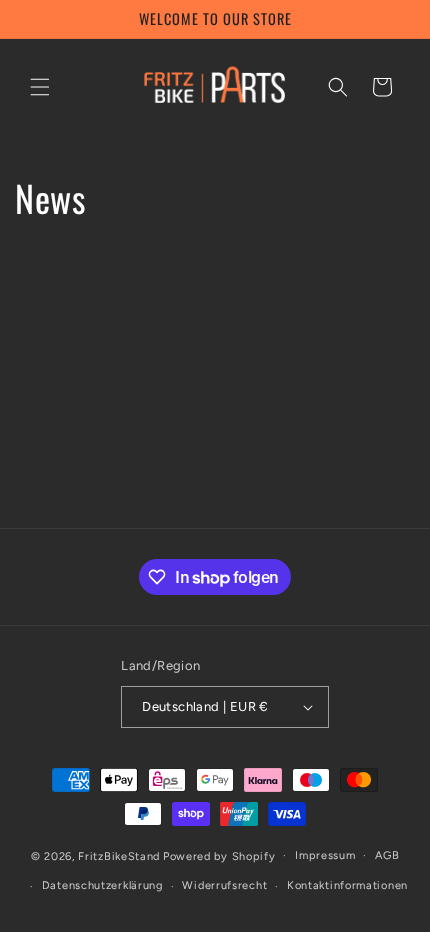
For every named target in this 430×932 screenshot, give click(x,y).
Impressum (325, 855)
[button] (40, 87)
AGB (387, 855)
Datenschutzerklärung (102, 885)
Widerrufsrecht (224, 885)
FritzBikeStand (119, 855)
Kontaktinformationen (347, 885)
